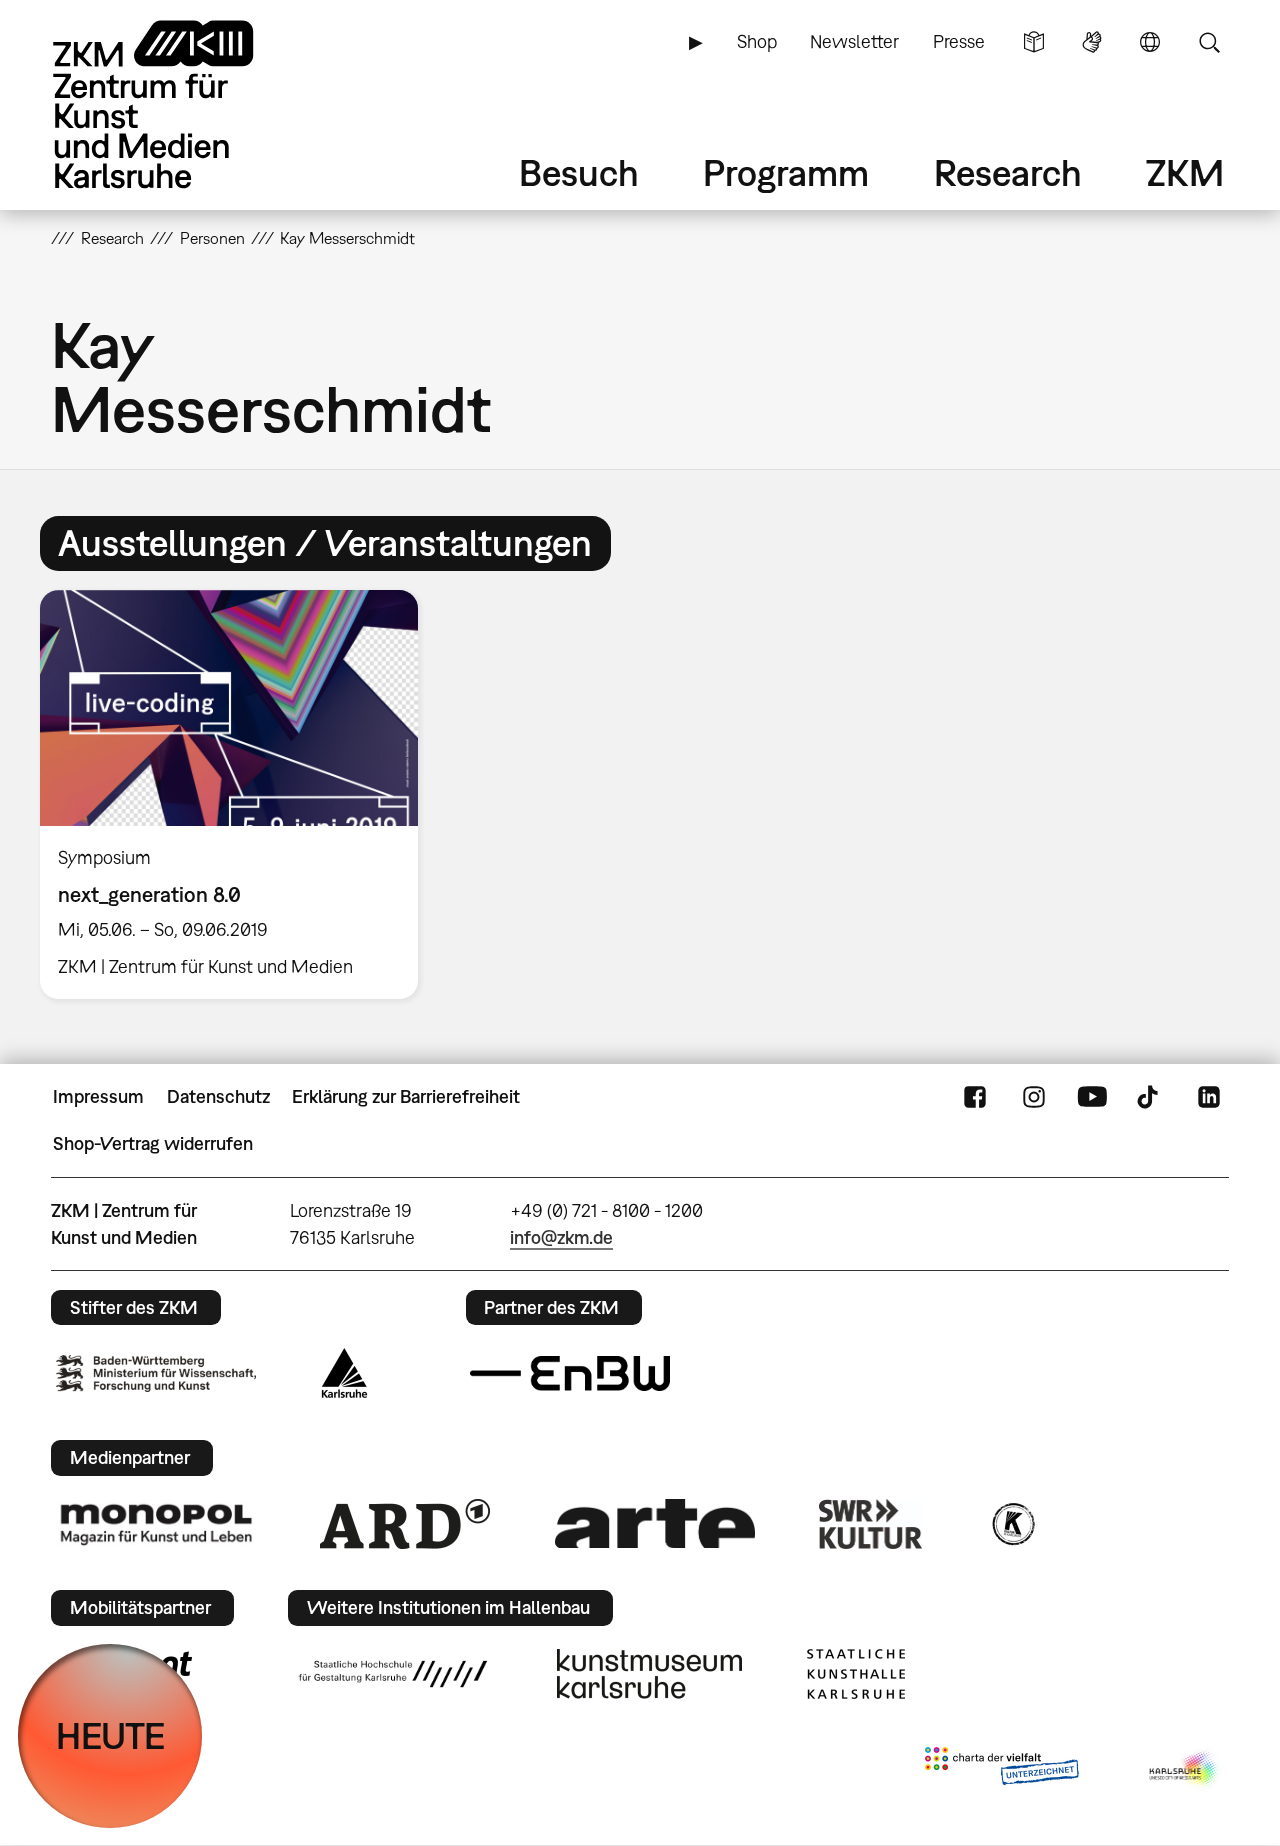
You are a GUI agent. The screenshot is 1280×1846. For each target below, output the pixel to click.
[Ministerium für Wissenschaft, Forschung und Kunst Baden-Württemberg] (156, 1373)
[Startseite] (181, 104)
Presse (959, 41)
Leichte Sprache (1034, 42)
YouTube (1092, 1097)
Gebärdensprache (1092, 42)
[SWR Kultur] (871, 1524)
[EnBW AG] (570, 1374)
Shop (757, 41)
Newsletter (854, 41)
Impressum (98, 1096)
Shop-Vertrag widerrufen (153, 1143)
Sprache (1150, 42)
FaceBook (975, 1097)
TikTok (1150, 1097)
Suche (1209, 42)
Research (1008, 172)
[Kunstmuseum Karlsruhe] (649, 1674)
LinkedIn (1209, 1097)
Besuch (579, 172)
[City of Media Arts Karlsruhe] (1185, 1770)
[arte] (655, 1523)
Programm (786, 172)
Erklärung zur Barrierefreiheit (406, 1096)
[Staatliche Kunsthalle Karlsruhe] (856, 1674)
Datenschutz (218, 1096)
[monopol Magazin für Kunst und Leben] (156, 1523)
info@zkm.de (561, 1237)
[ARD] (405, 1524)
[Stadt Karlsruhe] (344, 1373)
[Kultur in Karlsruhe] (1012, 1524)
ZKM (1185, 172)
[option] (238, 795)
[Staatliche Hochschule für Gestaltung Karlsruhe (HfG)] (393, 1674)
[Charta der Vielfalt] (1001, 1770)
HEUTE (110, 1735)
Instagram (1034, 1097)
